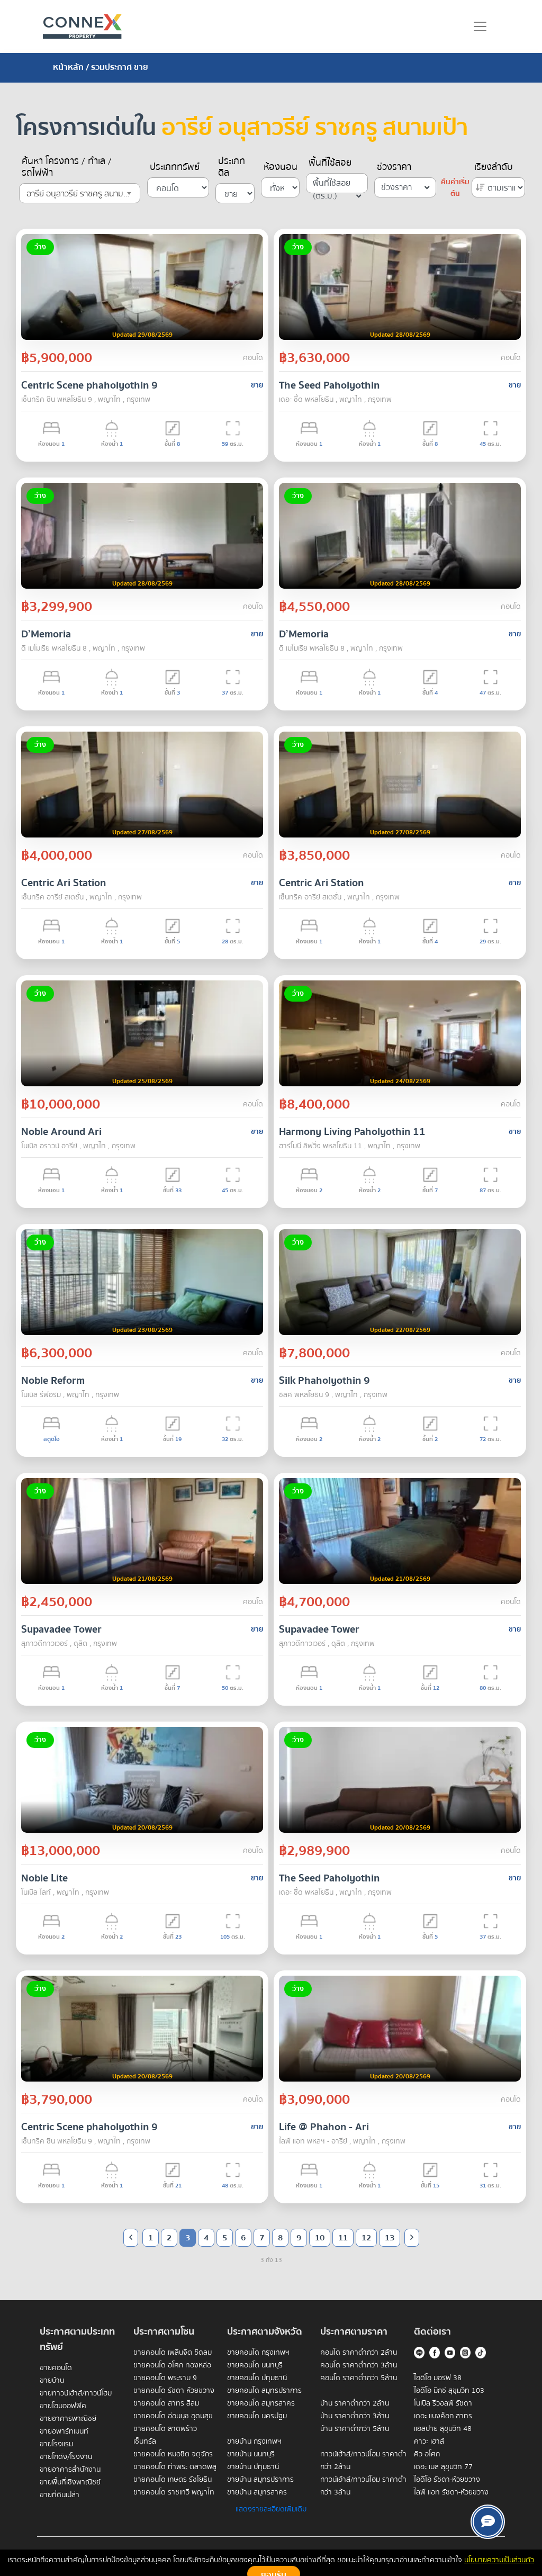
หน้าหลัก (68, 67)
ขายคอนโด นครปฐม (257, 2416)
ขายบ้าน (52, 2381)
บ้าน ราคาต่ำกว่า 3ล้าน (355, 2416)
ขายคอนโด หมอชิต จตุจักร (173, 2454)
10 (320, 2238)
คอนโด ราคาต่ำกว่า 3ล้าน (359, 2365)
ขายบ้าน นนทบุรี (251, 2454)
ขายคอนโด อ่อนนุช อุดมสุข (173, 2416)
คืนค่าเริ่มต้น (455, 188)
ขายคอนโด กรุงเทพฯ (258, 2353)
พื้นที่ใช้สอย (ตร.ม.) (332, 185)
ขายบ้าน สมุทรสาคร (257, 2492)
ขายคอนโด (56, 2368)
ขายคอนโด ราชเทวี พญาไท (174, 2492)
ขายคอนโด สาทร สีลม (166, 2403)
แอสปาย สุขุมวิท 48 (443, 2429)
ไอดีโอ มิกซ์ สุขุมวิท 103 (449, 2391)
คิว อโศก (427, 2454)
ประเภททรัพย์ (175, 167)
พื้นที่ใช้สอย (330, 163)
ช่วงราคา (394, 167)
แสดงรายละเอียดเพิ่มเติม (271, 2509)
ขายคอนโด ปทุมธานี (257, 2378)
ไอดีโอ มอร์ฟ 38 (438, 2378)
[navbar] (480, 26)
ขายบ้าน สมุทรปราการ (260, 2480)
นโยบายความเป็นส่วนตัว (499, 2560)
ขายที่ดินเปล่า (60, 2495)
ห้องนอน (281, 167)
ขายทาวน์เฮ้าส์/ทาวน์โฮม (76, 2393)
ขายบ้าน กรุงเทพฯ (254, 2442)
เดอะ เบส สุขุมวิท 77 (443, 2467)
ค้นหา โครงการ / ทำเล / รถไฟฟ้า (67, 167)
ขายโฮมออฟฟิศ (63, 2406)
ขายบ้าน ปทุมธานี (253, 2467)
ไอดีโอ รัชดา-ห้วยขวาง (447, 2480)
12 (366, 2238)
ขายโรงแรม (56, 2444)
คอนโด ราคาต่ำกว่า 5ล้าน (359, 2378)
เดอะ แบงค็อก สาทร (443, 2416)
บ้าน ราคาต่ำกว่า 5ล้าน (355, 2429)
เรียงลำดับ (494, 167)
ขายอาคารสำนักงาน (70, 2470)
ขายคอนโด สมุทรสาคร (261, 2403)
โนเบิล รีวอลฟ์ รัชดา (443, 2403)
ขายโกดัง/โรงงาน (66, 2457)
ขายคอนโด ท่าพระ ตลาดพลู (175, 2467)
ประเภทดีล (232, 167)
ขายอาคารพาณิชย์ (68, 2419)
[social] (488, 2522)
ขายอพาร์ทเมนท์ (64, 2431)
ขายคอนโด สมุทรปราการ (264, 2391)
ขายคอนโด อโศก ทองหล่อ (172, 2365)
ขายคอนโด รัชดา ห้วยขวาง (174, 2391)
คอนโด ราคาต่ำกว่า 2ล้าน (359, 2353)
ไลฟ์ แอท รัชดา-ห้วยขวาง (451, 2492)
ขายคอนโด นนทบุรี (255, 2365)
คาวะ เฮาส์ (429, 2442)
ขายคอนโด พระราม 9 (165, 2378)
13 (390, 2238)
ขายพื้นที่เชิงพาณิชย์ (70, 2482)
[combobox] (80, 193)
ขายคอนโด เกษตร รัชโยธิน (173, 2480)
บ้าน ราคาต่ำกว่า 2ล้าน (355, 2403)
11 (343, 2238)
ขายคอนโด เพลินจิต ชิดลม (173, 2353)
